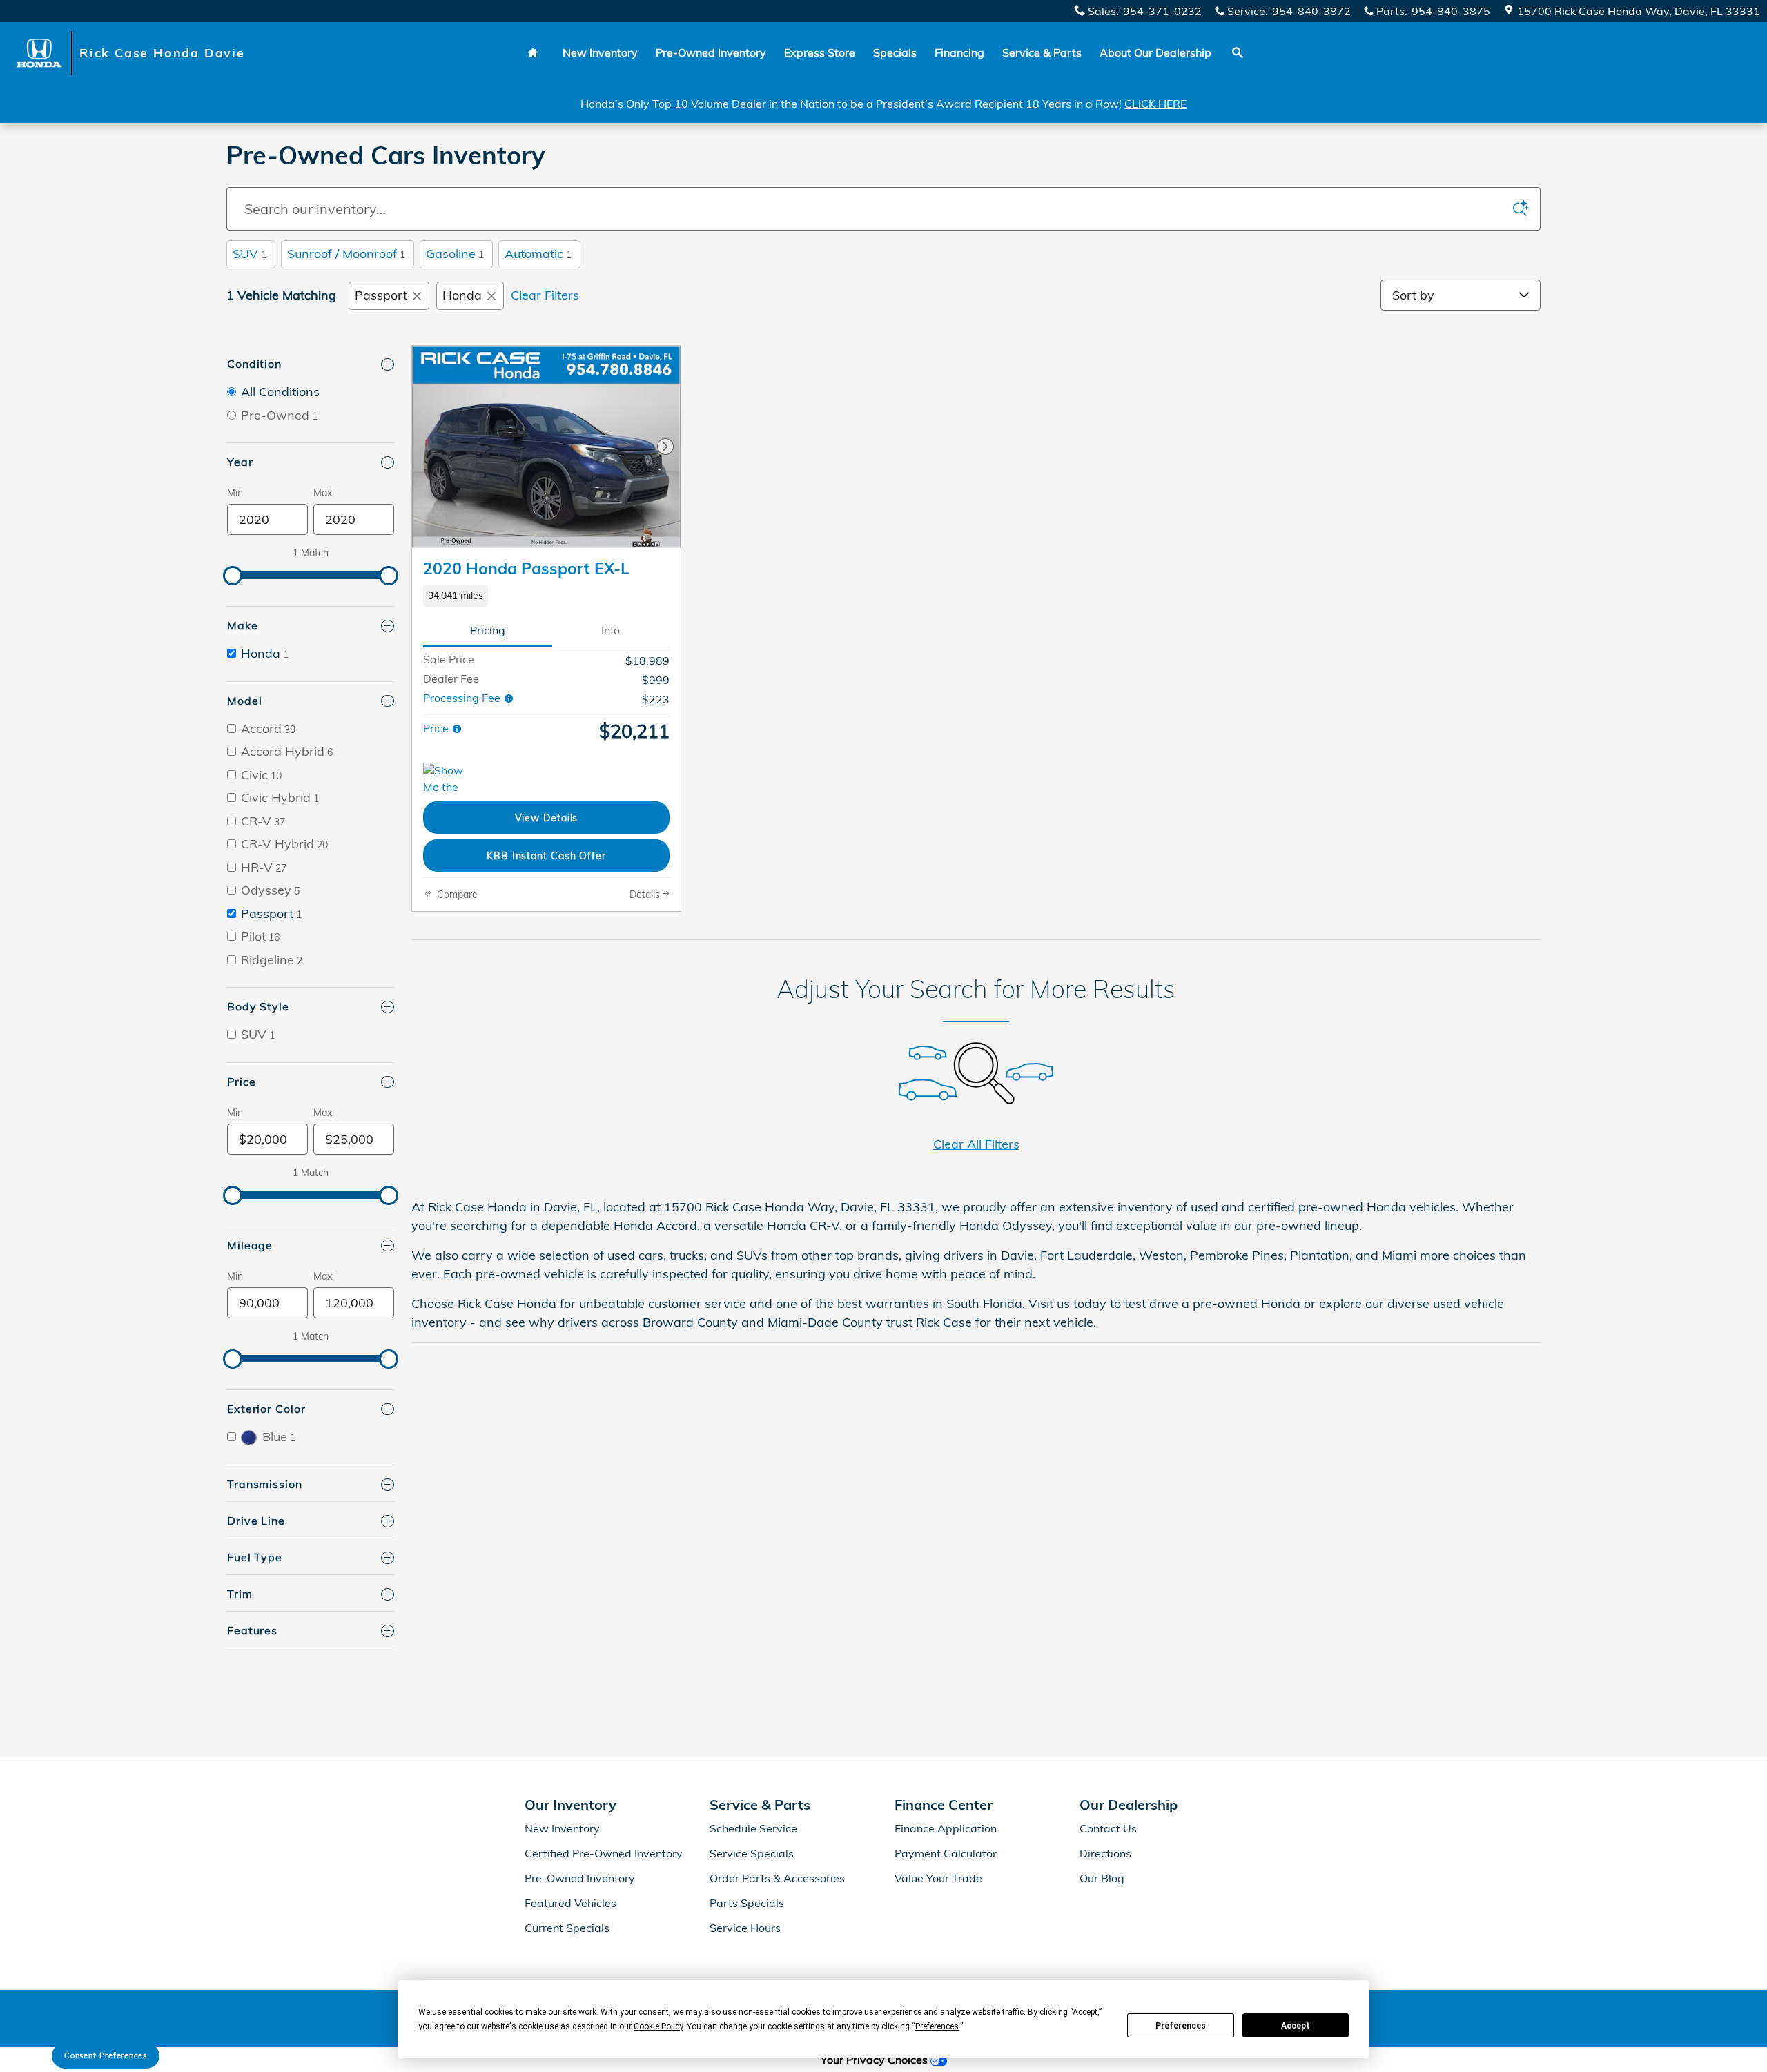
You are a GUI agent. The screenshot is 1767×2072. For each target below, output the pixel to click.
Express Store (820, 52)
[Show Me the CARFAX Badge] (449, 779)
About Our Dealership (1155, 52)
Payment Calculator (946, 1853)
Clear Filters (545, 295)
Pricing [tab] (488, 630)
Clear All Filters (976, 1144)
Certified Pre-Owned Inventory (604, 1853)
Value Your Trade (938, 1878)
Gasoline (455, 254)
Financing (959, 52)
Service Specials (752, 1853)
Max (323, 493)
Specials (895, 52)
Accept (1296, 2026)
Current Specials (567, 1928)
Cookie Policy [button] (658, 2026)
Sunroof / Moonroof (346, 254)
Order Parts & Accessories (777, 1878)
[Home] (40, 53)
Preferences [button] (937, 2026)
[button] (546, 596)
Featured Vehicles (570, 1903)
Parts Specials (747, 1903)
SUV (250, 254)
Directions (1105, 1853)
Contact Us (1108, 1828)
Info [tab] (611, 630)
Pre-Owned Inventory (711, 52)
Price (437, 728)
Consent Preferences (106, 2055)
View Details (547, 818)
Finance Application (946, 1828)
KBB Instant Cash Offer (546, 856)
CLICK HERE (1155, 104)
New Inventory (600, 52)
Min (235, 493)
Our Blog (1102, 1878)
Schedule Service (753, 1828)
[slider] (233, 576)
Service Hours (745, 1928)
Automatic (538, 254)
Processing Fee (463, 698)
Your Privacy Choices (876, 2060)
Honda (462, 295)
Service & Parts (1042, 52)
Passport (381, 295)
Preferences (1181, 2026)
